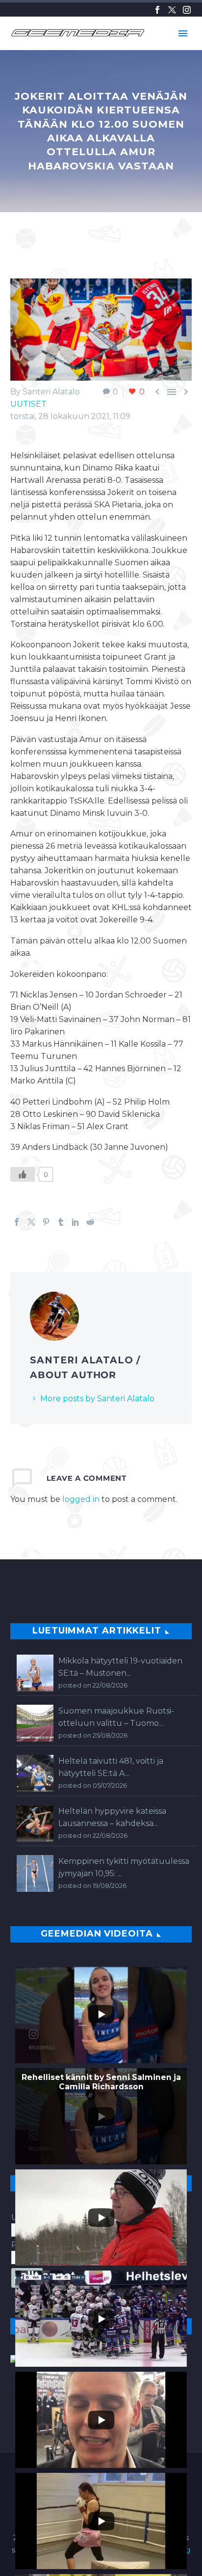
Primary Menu (183, 33)
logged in (81, 1499)
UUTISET (28, 404)
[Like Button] (23, 1174)
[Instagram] (187, 10)
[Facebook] (157, 10)
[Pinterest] (46, 1222)
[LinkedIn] (76, 1222)
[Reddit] (90, 1222)
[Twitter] (172, 10)
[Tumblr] (61, 1222)
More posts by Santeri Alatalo (97, 1399)
